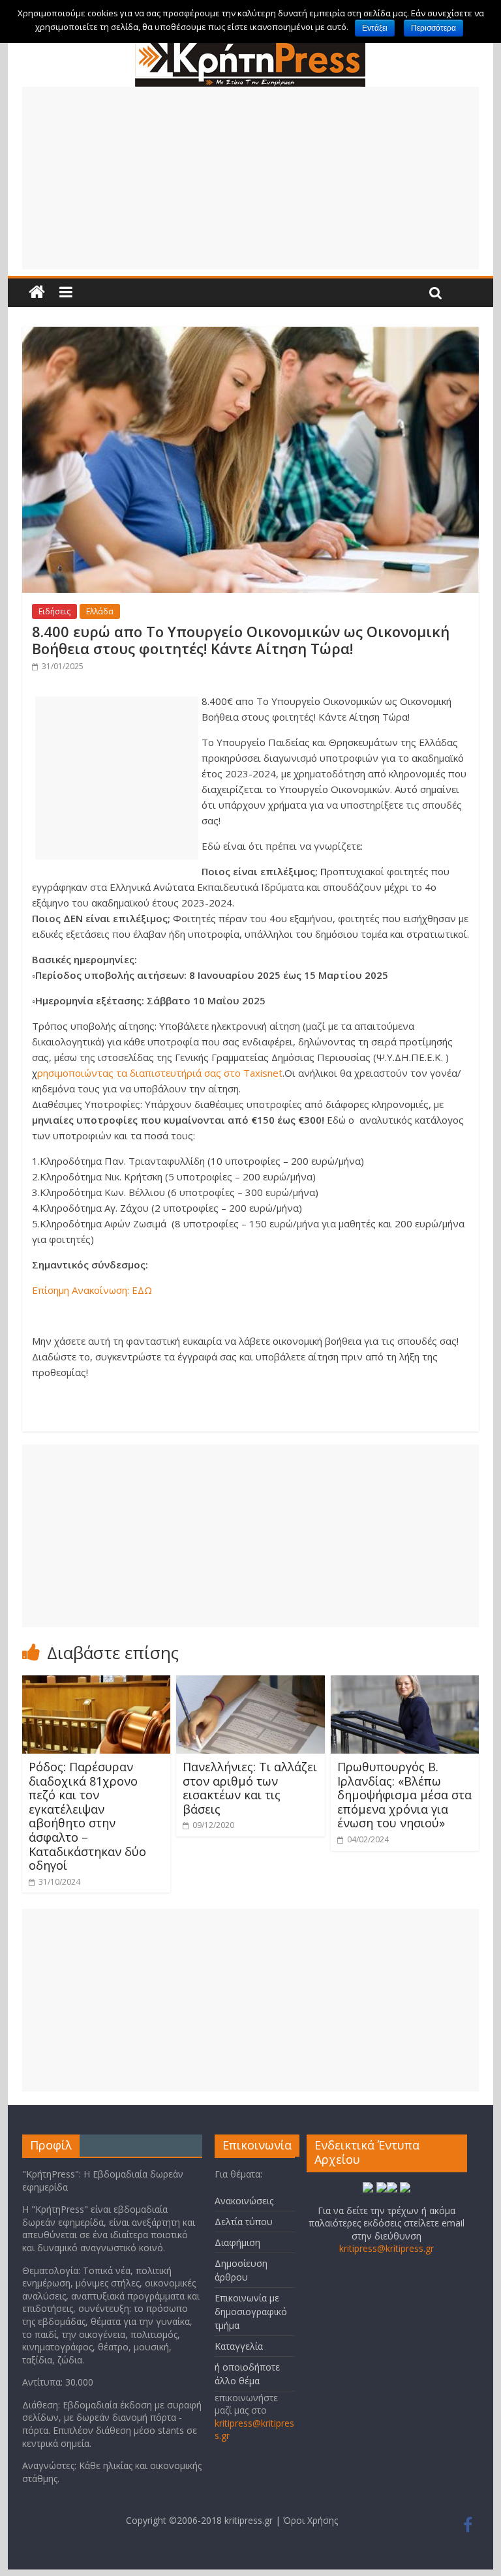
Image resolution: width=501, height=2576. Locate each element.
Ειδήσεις (54, 611)
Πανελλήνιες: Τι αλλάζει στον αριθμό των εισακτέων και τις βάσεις (250, 1788)
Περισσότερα (433, 28)
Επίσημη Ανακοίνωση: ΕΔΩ (92, 1290)
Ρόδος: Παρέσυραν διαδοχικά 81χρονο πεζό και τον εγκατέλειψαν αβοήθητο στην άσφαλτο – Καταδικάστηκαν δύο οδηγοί (87, 1816)
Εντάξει (375, 28)
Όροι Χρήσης (311, 2520)
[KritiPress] (250, 45)
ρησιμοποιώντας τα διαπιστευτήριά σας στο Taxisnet (160, 1073)
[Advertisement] (250, 178)
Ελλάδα (100, 611)
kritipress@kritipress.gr (387, 2248)
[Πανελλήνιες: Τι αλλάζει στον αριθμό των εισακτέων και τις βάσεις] (250, 1683)
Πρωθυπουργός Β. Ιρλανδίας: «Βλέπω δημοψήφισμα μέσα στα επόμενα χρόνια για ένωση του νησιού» (404, 1795)
